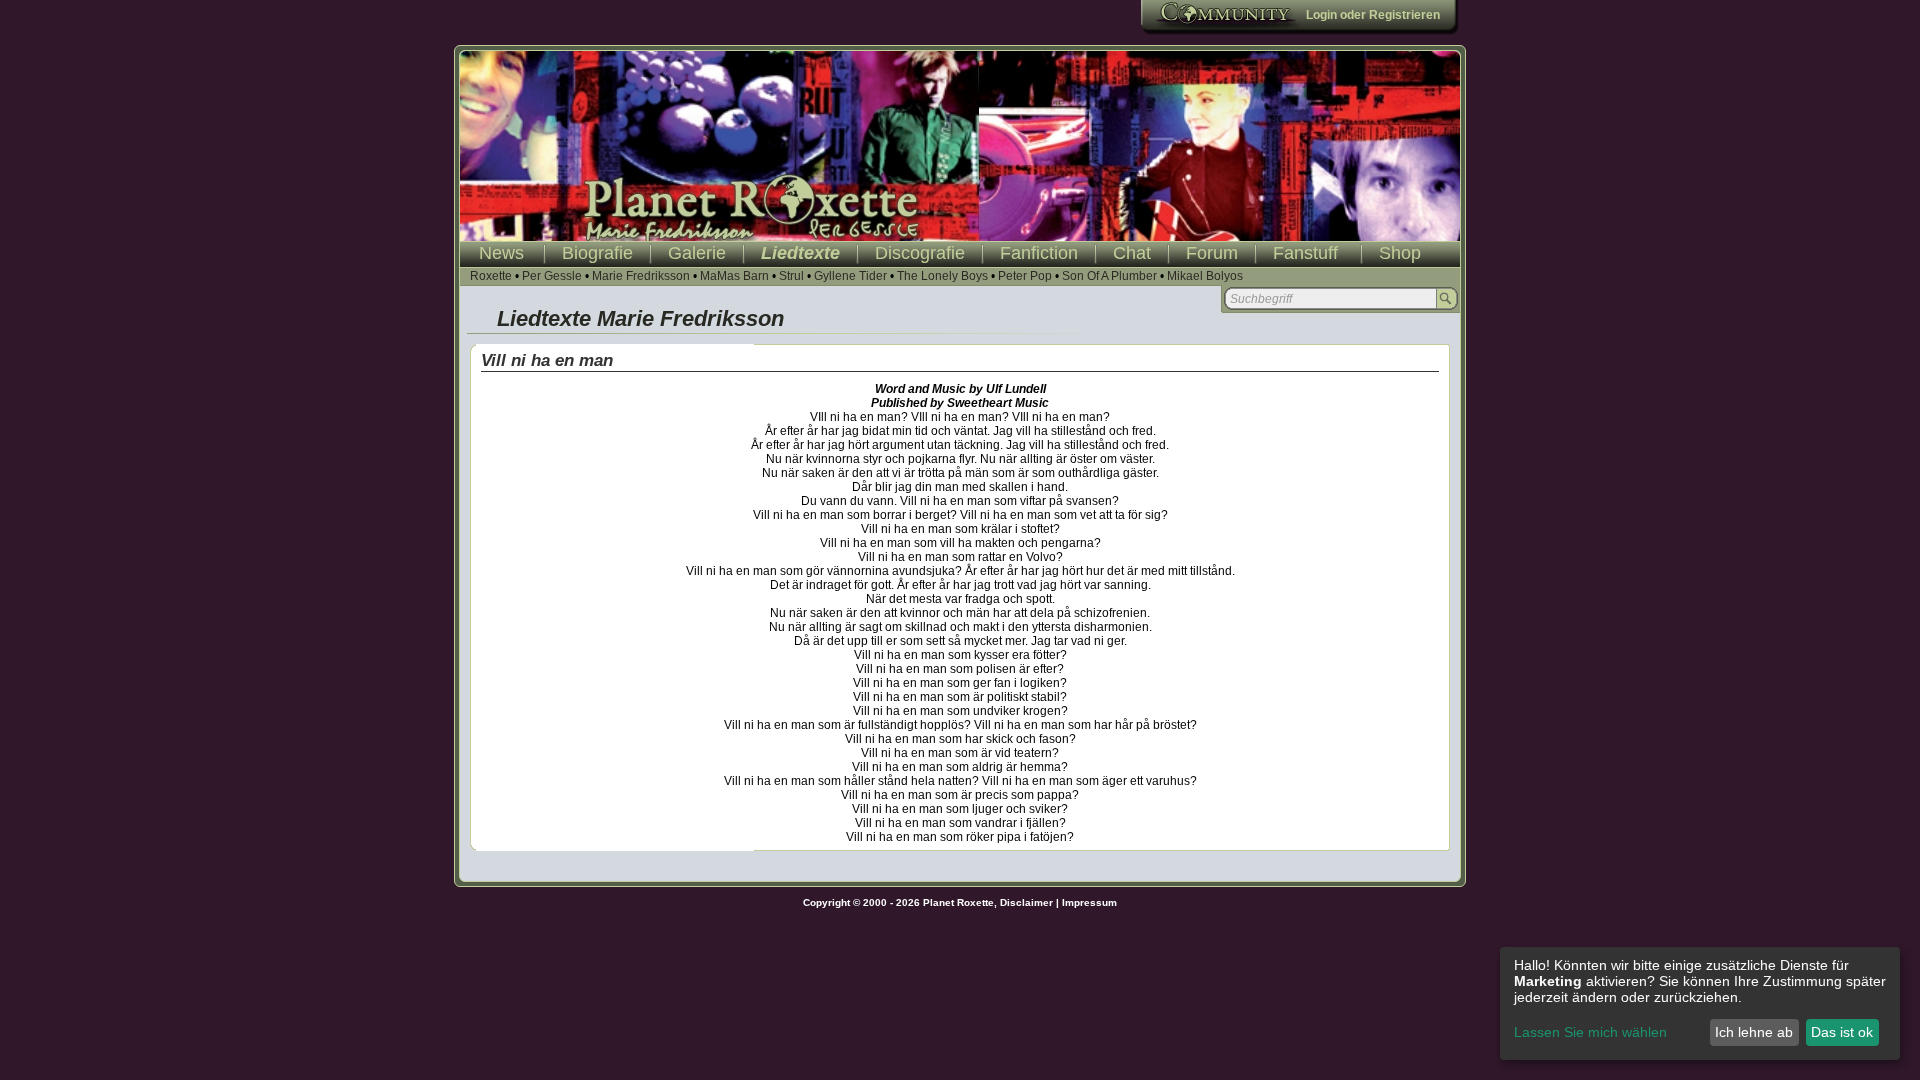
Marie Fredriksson (641, 276)
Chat (1132, 253)
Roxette (491, 276)
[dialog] (1700, 1003)
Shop (1400, 253)
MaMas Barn (734, 276)
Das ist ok (1842, 1032)
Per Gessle (552, 276)
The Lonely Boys (942, 276)
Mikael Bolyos (1205, 276)
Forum (1212, 253)
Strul (791, 276)
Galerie (697, 253)
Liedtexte (800, 253)
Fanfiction (1039, 253)
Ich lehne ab (1754, 1032)
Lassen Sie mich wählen (1590, 1032)
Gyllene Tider (850, 276)
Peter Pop (1025, 276)
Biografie (597, 253)
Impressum (1089, 902)
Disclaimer (1026, 902)
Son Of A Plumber (1109, 276)
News (501, 253)
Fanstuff (1305, 253)
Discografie (920, 253)
